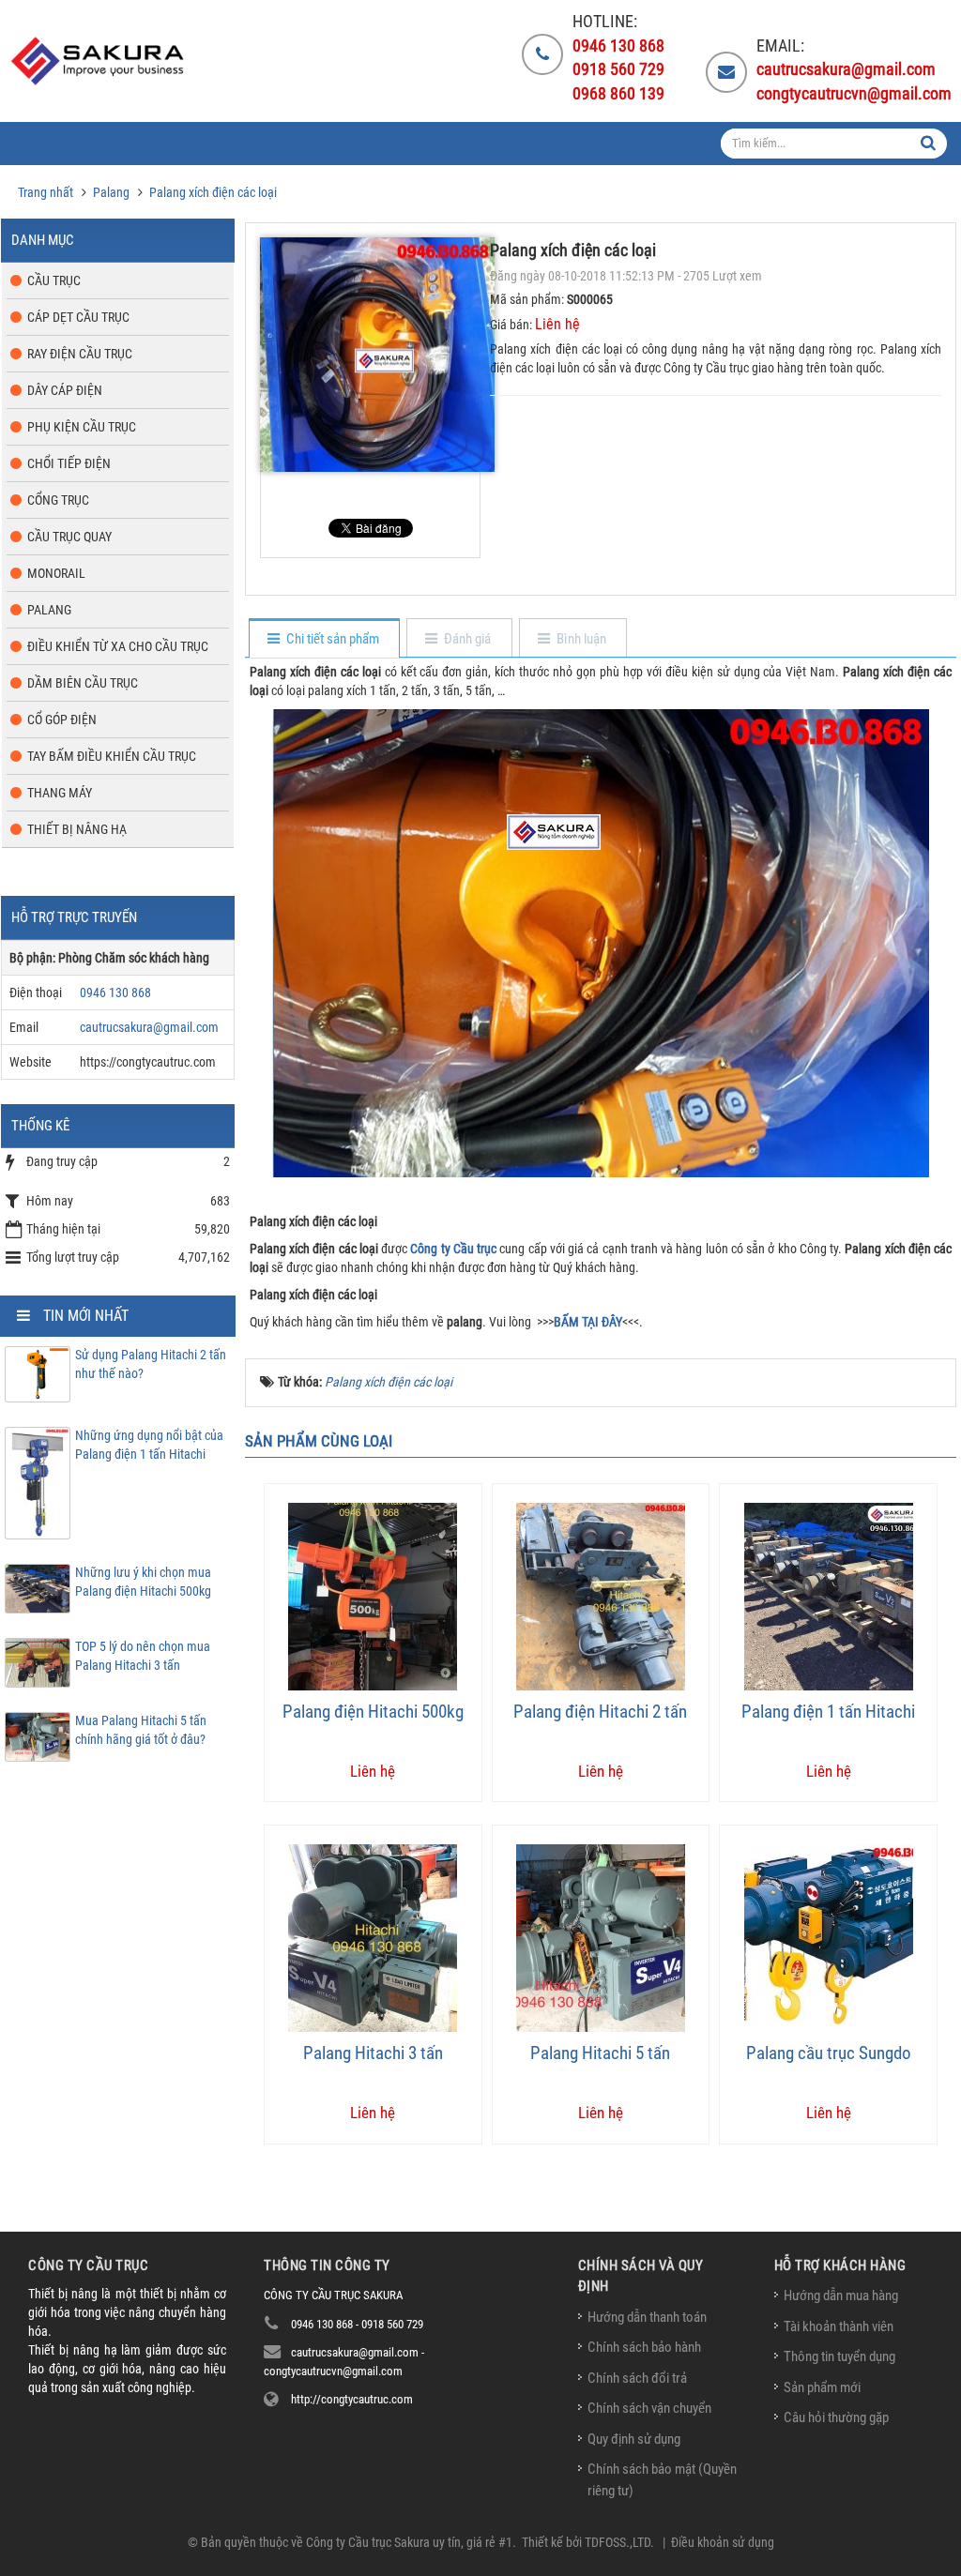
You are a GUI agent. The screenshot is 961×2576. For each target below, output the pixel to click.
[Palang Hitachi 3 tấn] (373, 1937)
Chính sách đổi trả (637, 2378)
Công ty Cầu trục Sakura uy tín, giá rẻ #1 (409, 2542)
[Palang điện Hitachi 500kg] (373, 1596)
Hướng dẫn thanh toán (647, 2317)
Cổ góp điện (62, 720)
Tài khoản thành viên (839, 2326)
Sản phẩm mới (822, 2387)
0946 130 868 (115, 993)
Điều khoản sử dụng (723, 2542)
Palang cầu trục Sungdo (829, 2053)
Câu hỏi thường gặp (836, 2417)
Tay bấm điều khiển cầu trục (112, 756)
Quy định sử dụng (634, 2439)
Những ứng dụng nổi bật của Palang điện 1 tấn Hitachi (149, 1445)
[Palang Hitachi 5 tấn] (601, 1937)
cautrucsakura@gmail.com (149, 1027)
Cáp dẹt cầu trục (78, 317)
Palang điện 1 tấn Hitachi (828, 1712)
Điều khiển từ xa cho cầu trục (118, 646)
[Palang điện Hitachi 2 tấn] (601, 1596)
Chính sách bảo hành (644, 2347)
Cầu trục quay (69, 537)
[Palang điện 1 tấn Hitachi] (829, 1596)
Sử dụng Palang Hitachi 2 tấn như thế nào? (151, 1364)
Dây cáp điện (65, 390)
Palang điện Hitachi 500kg (373, 1712)
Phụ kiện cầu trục (82, 427)
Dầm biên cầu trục (83, 683)
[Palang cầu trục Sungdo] (829, 1937)
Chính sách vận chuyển (649, 2408)
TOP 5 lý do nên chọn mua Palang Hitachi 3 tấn (143, 1656)
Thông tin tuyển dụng (839, 2356)
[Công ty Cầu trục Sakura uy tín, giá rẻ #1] (100, 61)
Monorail (56, 573)
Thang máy (60, 793)
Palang (49, 610)
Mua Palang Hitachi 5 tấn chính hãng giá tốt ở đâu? (141, 1730)
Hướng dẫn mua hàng (841, 2296)
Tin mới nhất (86, 1316)
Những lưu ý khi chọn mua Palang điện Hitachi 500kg (143, 1582)
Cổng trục (58, 500)
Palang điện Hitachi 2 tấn (600, 1712)
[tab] (324, 639)
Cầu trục (54, 280)
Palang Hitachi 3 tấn (373, 2053)
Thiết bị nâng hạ (77, 829)
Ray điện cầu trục (80, 354)
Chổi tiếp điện (69, 463)
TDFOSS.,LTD (618, 2542)
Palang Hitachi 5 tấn (600, 2053)
